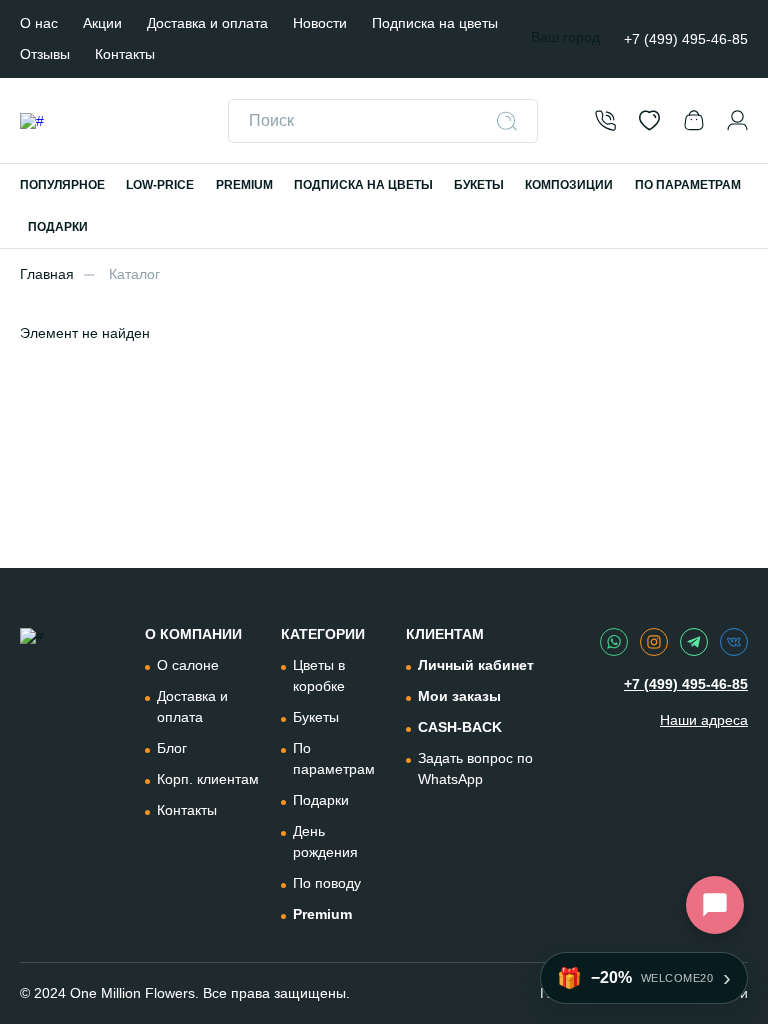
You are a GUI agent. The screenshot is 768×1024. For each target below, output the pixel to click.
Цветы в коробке (319, 675)
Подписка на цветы (435, 23)
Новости (320, 23)
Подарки (321, 800)
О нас (39, 23)
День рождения (325, 841)
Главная (47, 274)
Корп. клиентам (208, 779)
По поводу (327, 883)
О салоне (188, 665)
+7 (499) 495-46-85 (686, 39)
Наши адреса (704, 720)
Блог (172, 748)
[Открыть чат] (715, 905)
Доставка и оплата (207, 23)
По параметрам (334, 758)
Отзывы (45, 54)
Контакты (125, 54)
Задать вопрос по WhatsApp (475, 768)
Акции (102, 23)
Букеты (316, 717)
